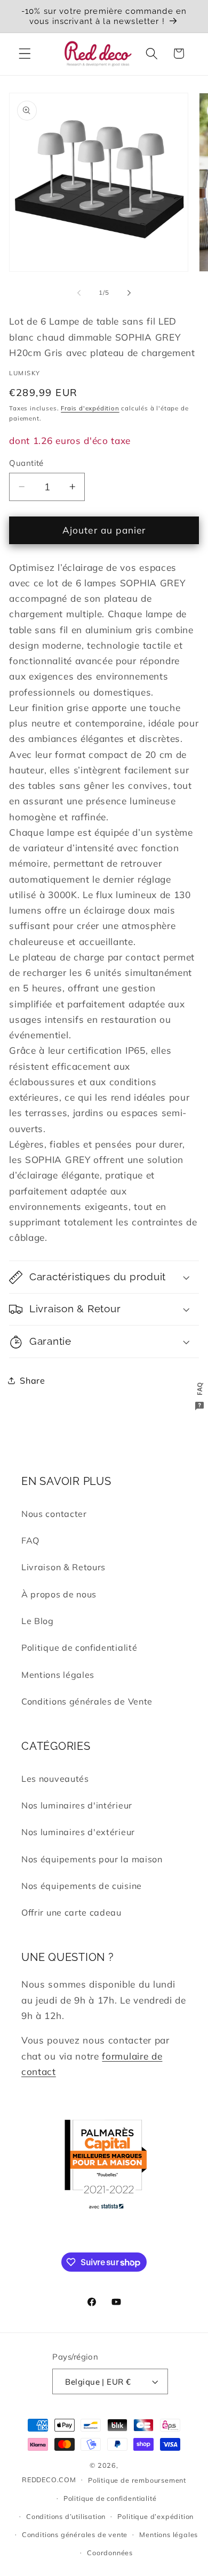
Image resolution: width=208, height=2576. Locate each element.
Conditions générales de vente (75, 2534)
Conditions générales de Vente (87, 1701)
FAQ (30, 1540)
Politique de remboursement (137, 2480)
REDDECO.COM (49, 2479)
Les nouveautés (55, 1779)
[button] (25, 54)
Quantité (26, 463)
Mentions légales (58, 1675)
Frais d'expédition (90, 408)
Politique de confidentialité (79, 1648)
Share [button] (32, 1380)
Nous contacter (54, 1514)
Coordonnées (110, 2553)
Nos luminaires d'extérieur (78, 1832)
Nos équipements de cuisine (82, 1886)
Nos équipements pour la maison (92, 1859)
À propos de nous (59, 1594)
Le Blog (38, 1621)
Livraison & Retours (63, 1567)
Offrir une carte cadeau (71, 1912)
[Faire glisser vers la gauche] (79, 293)
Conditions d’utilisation (66, 2516)
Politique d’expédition (155, 2516)
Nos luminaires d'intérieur (77, 1805)
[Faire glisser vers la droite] (129, 293)
